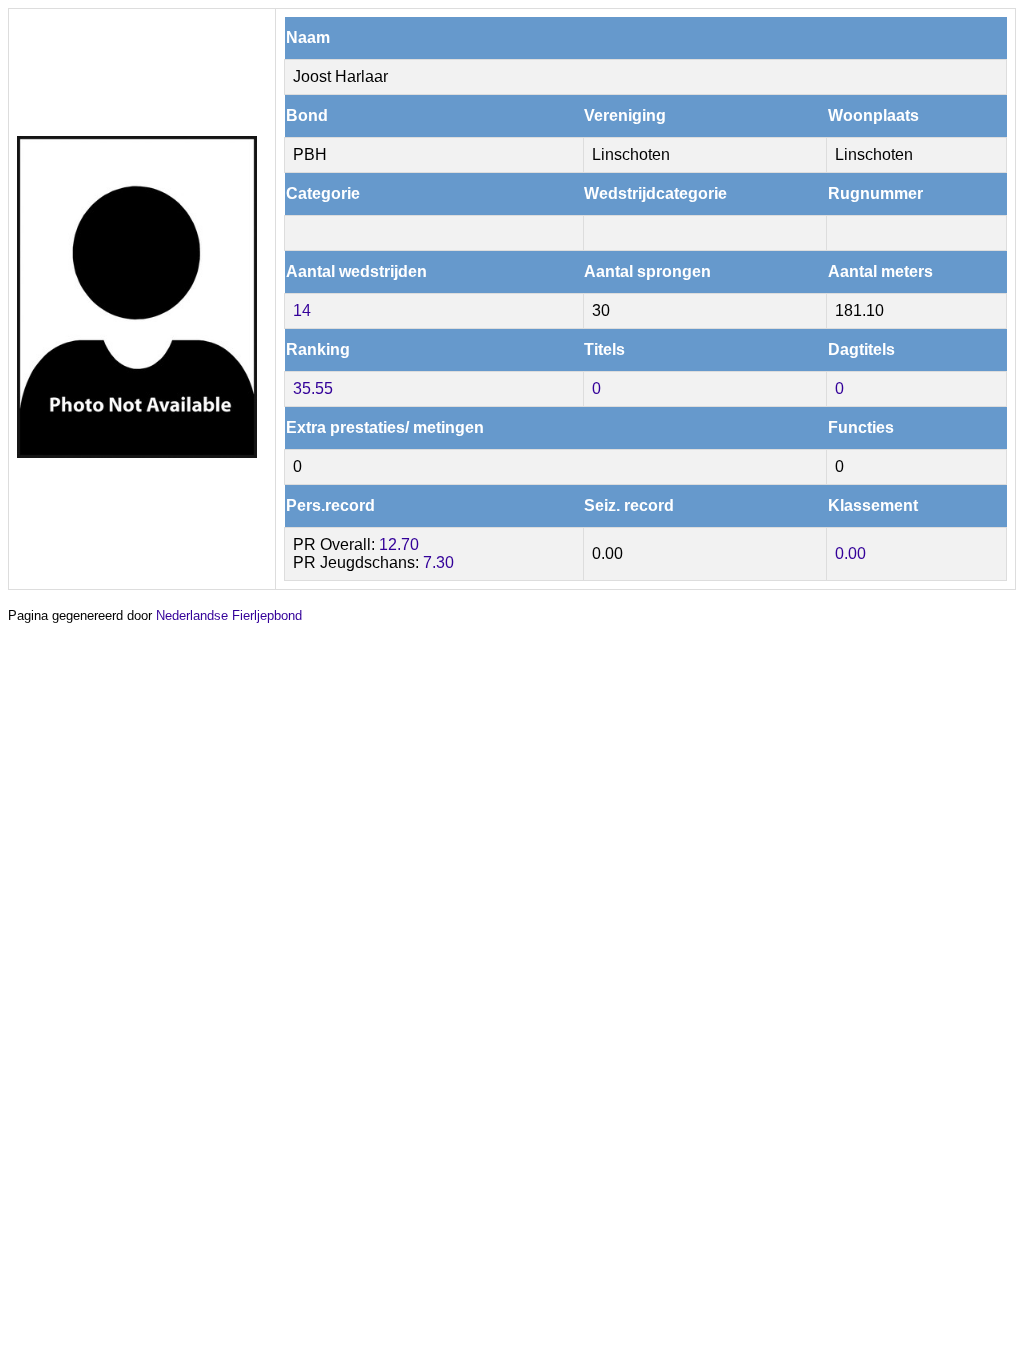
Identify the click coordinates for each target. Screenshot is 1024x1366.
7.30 (438, 562)
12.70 (399, 544)
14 (302, 310)
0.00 (850, 553)
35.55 (313, 388)
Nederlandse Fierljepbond (229, 615)
